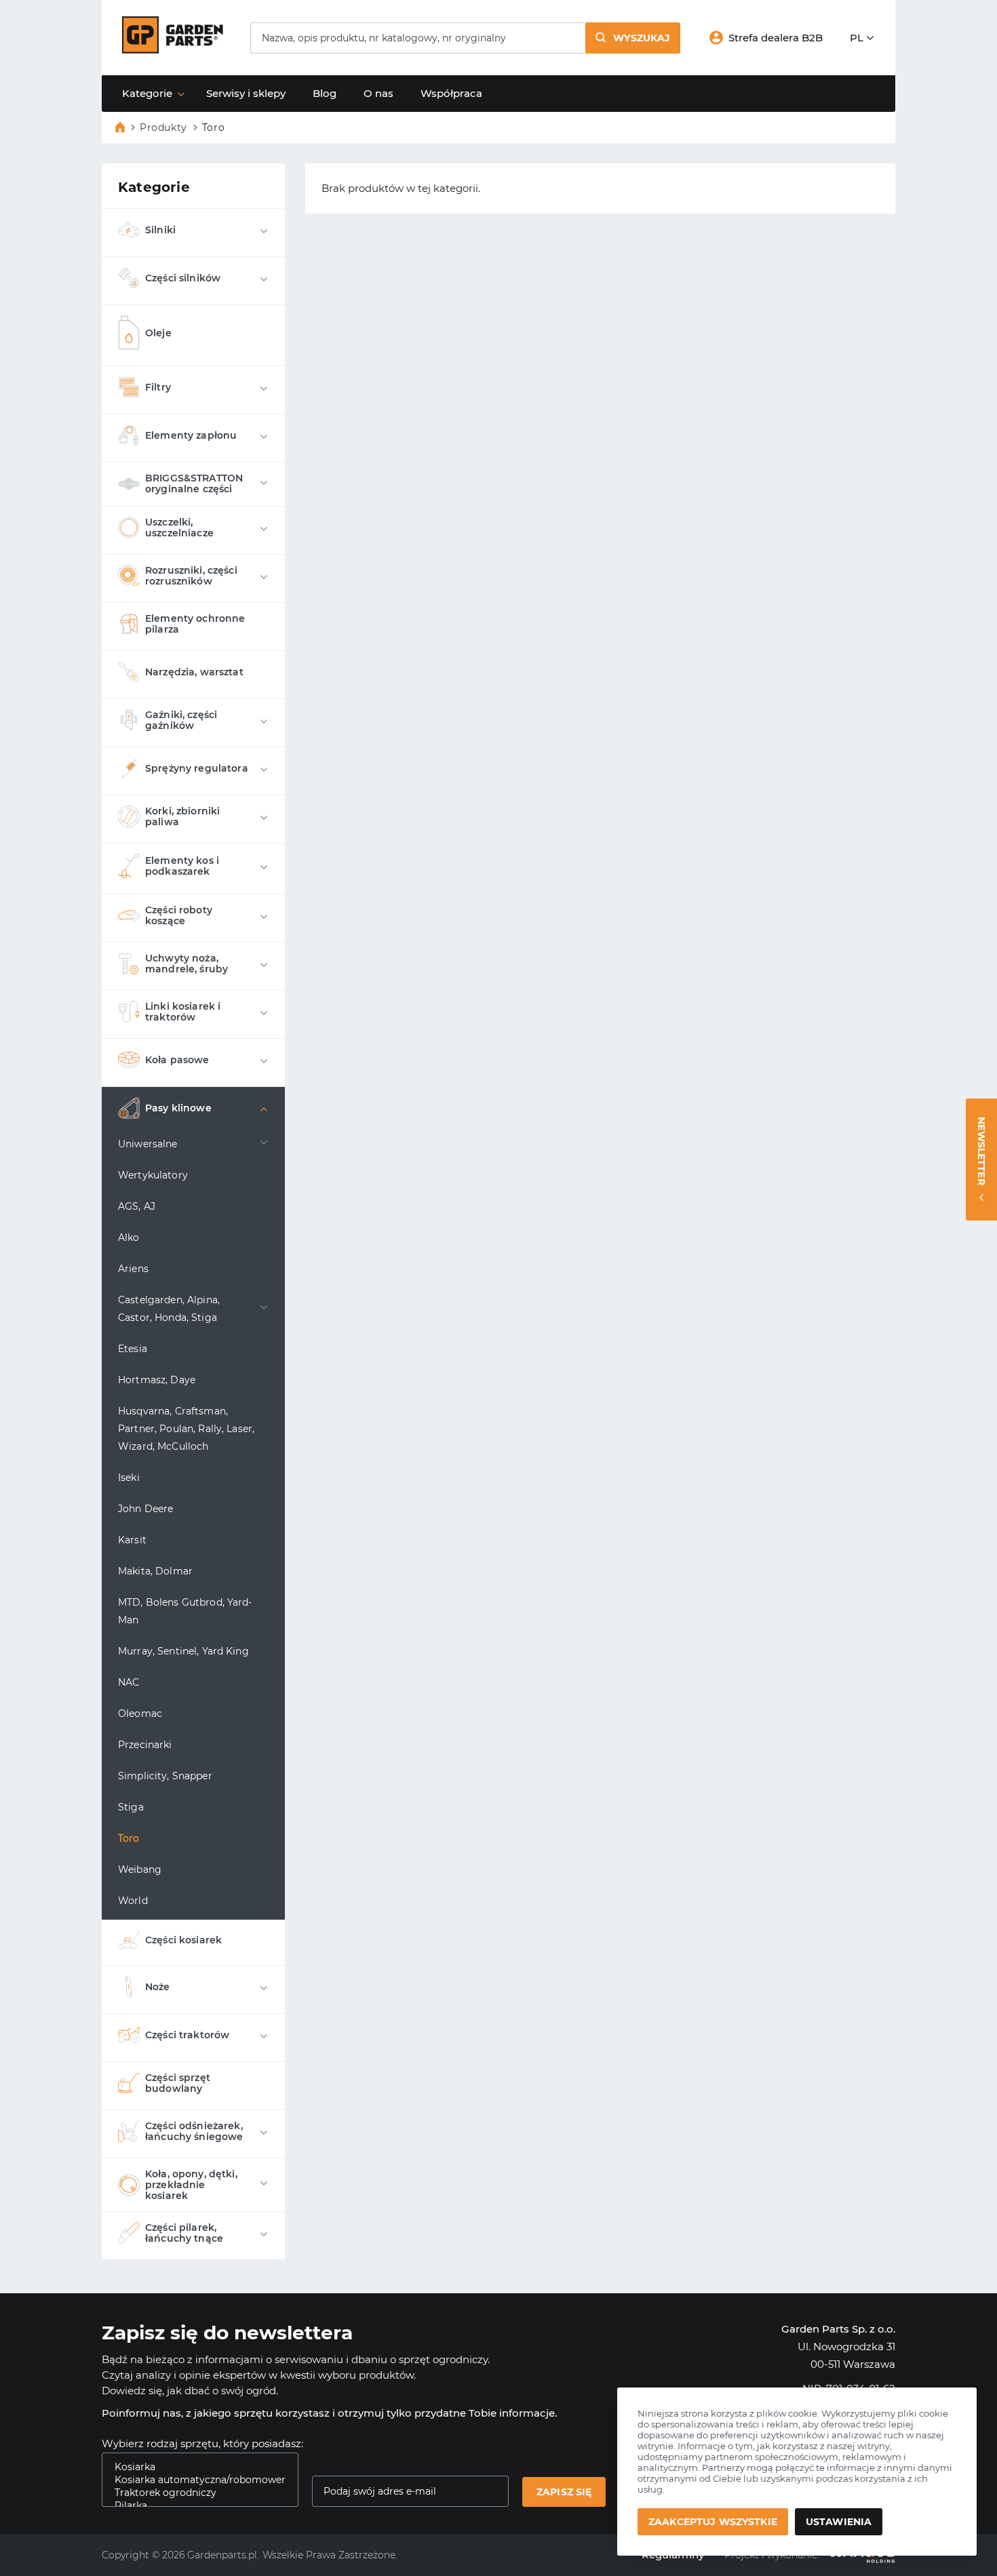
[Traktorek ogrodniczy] (195, 2493)
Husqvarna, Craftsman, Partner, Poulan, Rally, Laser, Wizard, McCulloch (186, 1429)
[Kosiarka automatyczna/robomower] (195, 2480)
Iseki (129, 1478)
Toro (129, 1838)
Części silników (183, 278)
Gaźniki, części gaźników (181, 720)
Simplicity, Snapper (165, 1776)
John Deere (145, 1509)
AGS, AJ (137, 1206)
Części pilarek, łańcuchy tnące (184, 2233)
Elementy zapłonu (191, 435)
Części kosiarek (183, 1940)
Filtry (158, 387)
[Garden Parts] (173, 50)
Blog (325, 93)
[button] (633, 38)
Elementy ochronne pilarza (195, 624)
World (133, 1901)
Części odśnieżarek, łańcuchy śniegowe (194, 2131)
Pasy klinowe (178, 1108)
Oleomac (140, 1713)
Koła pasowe (177, 1060)
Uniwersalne (148, 1144)
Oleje (158, 333)
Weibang (140, 1869)
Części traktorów (187, 2035)
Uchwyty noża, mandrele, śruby (187, 964)
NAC (129, 1682)
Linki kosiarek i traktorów (183, 1012)
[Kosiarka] (195, 2467)
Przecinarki (145, 1745)
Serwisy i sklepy (246, 93)
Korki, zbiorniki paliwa (182, 816)
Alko (129, 1237)
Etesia (133, 1349)
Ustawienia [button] (839, 2522)
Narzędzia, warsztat (194, 672)
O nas (378, 93)
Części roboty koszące (179, 915)
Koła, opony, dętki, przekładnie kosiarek (191, 2185)
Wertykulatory (153, 1175)
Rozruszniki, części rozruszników (191, 576)
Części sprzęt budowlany (178, 2083)
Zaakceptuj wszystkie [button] (713, 2522)
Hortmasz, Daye (157, 1380)
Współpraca (451, 93)
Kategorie (147, 93)
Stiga (131, 1807)
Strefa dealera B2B (776, 38)
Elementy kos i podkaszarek (182, 866)
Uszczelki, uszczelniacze (179, 528)
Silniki (160, 230)
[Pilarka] (195, 2506)
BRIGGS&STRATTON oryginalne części (194, 483)
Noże (158, 1987)
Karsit (132, 1540)
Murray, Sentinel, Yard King (183, 1651)
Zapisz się (564, 2492)
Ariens (133, 1269)
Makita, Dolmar (155, 1571)
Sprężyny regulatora (197, 768)
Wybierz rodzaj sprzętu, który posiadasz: (202, 2443)
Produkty (163, 127)
